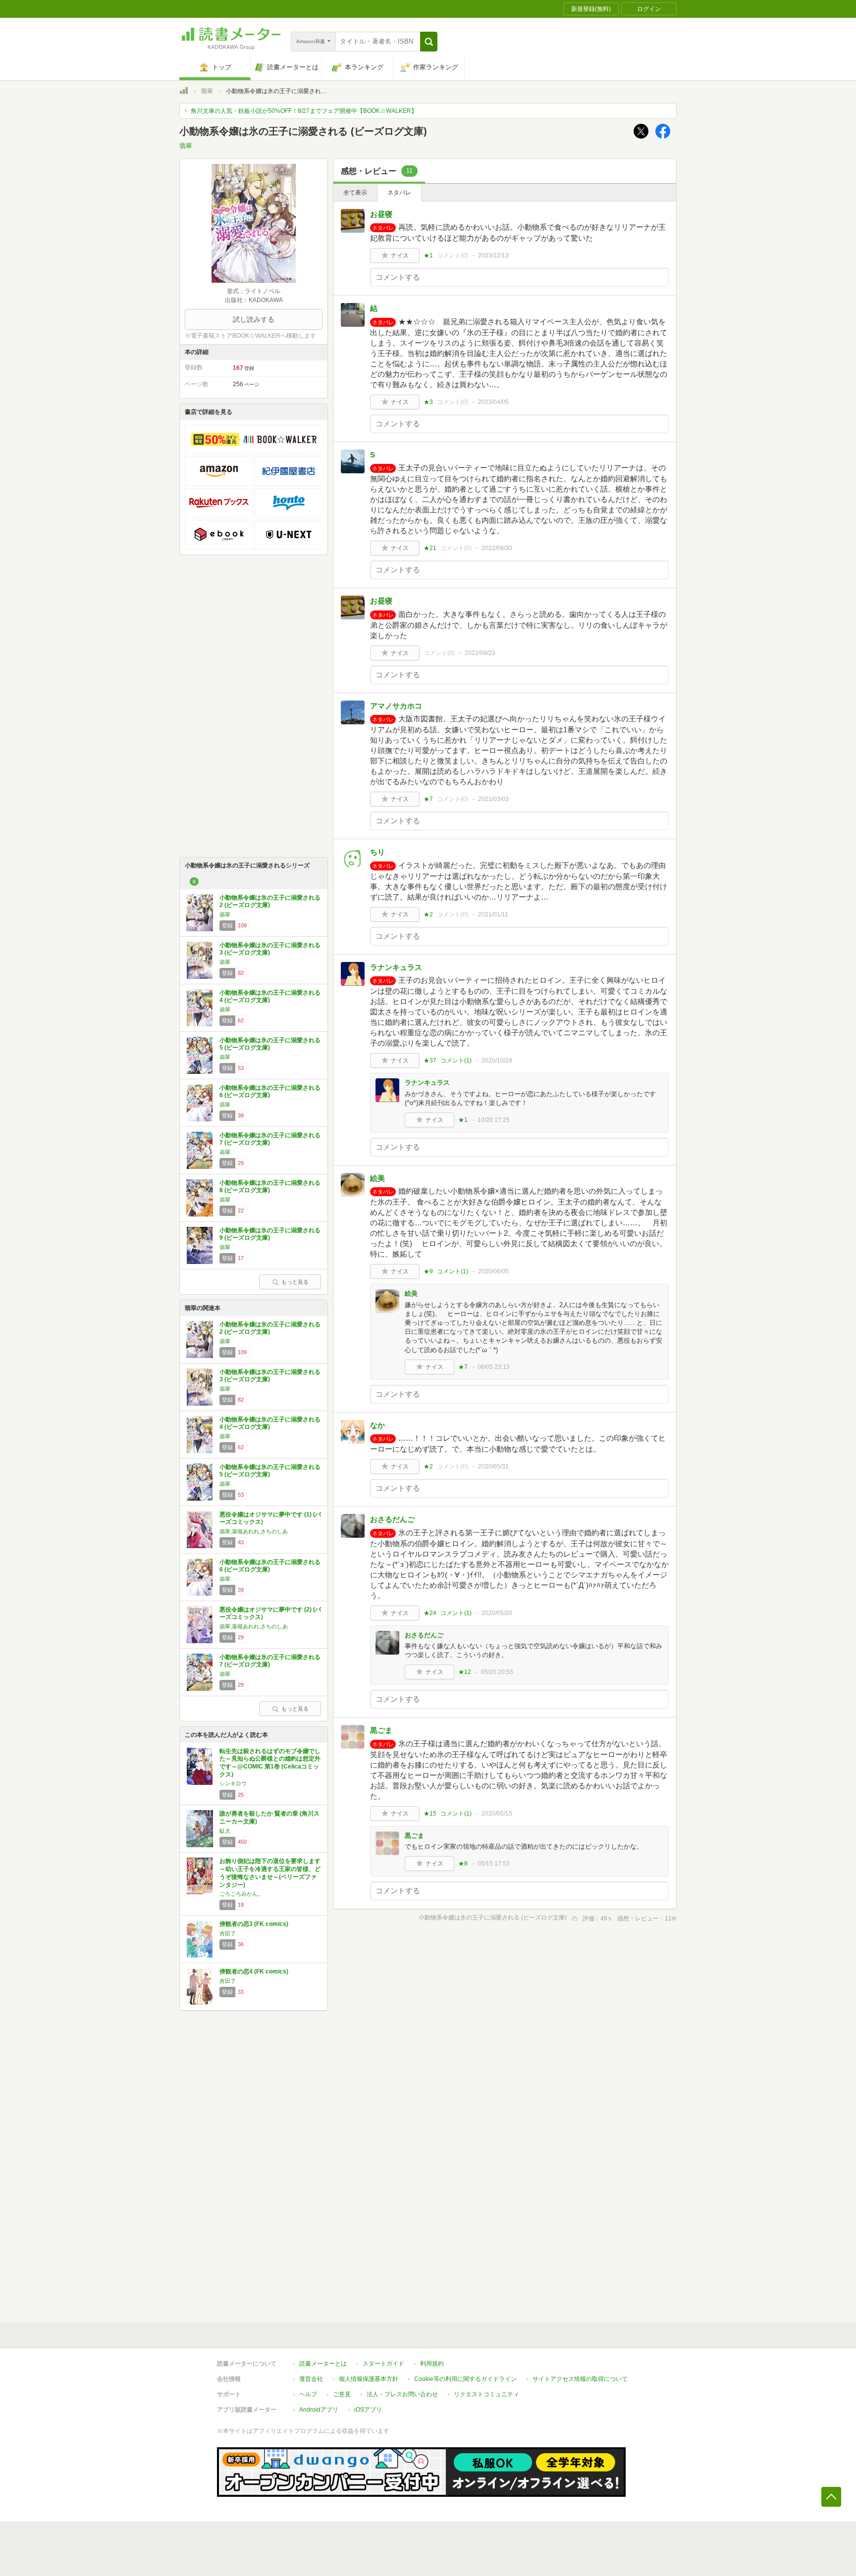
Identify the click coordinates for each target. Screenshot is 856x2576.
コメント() (453, 255)
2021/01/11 (493, 914)
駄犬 (225, 1831)
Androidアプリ (319, 2410)
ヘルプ (308, 2394)
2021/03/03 (493, 799)
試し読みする (254, 319)
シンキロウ (233, 1783)
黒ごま (381, 1730)
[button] (429, 42)
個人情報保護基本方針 (369, 2379)
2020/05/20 (497, 1613)
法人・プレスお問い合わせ (402, 2394)
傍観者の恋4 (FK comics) (254, 1971)
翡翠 (207, 91)
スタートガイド (383, 2364)
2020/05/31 (493, 1466)
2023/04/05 (493, 402)
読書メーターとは (323, 2364)
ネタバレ (399, 193)
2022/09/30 (497, 548)
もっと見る (295, 1282)
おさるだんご (392, 1519)
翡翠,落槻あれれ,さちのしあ (254, 1531)
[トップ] (184, 92)
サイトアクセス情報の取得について (580, 2379)
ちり (377, 852)
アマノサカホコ (396, 706)
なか (377, 1425)
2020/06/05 (493, 1271)
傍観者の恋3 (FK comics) (254, 1924)
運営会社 (311, 2379)
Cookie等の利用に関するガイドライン (465, 2379)
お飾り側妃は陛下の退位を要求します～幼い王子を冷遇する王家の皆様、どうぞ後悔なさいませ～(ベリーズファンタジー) (270, 1873)
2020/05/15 (497, 1814)
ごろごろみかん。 (241, 1894)
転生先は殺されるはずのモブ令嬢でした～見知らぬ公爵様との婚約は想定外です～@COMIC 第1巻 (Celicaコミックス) (270, 1763)
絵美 (377, 1178)
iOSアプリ (368, 2410)
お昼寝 (381, 214)
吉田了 (228, 1933)
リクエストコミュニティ (486, 2394)
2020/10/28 (497, 1061)
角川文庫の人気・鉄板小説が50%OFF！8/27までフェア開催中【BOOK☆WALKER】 (304, 111)
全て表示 (355, 193)
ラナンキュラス (396, 967)
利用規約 (432, 2364)
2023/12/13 (493, 255)
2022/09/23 (480, 653)
